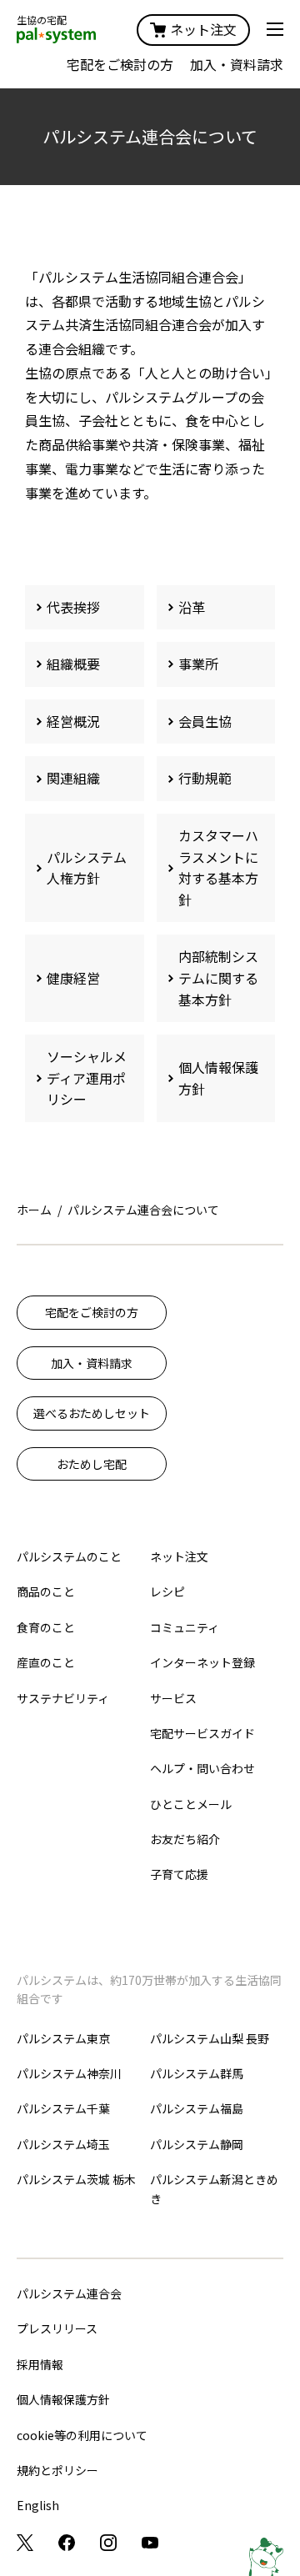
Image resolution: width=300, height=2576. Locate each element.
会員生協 (205, 721)
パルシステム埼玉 (63, 2144)
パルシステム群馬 (197, 2073)
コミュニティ (185, 1627)
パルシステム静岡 (197, 2144)
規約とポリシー (57, 2470)
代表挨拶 (73, 607)
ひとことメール (191, 1804)
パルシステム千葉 (63, 2108)
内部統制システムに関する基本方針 (218, 977)
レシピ (167, 1591)
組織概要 (73, 664)
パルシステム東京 (63, 2038)
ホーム (34, 1210)
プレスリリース (57, 2328)
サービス (173, 1698)
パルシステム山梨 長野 (210, 2038)
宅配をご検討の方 (120, 64)
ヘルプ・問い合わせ (202, 1768)
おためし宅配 (92, 1464)
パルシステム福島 (197, 2108)
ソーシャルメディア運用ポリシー (87, 1078)
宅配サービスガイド (202, 1733)
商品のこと (46, 1591)
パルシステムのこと (69, 1556)
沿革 (192, 607)
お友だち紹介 (185, 1839)
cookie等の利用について (82, 2435)
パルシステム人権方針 (87, 868)
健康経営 (73, 978)
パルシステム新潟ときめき (214, 2188)
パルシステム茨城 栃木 (76, 2179)
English (38, 2505)
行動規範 (205, 778)
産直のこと (46, 1662)
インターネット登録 (202, 1662)
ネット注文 (203, 29)
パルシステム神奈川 (69, 2073)
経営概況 (73, 721)
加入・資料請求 (237, 64)
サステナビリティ (63, 1698)
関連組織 (73, 778)
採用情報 (40, 2364)
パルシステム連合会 (69, 2293)
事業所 (198, 664)
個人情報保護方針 (218, 1078)
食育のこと (46, 1627)
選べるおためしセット (92, 1413)
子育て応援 (179, 1874)
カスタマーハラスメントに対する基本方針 (218, 867)
